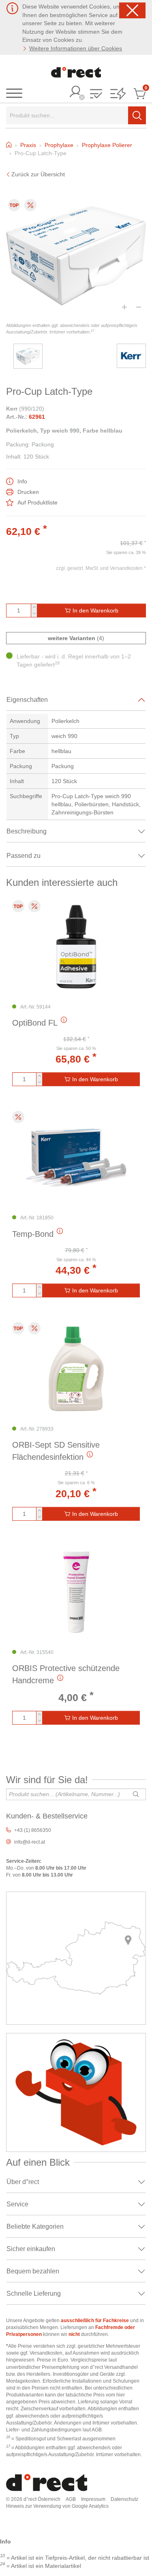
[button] (96, 94)
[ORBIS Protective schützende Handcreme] (76, 1592)
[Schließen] (132, 10)
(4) (76, 638)
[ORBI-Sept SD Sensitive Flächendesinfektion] (76, 1369)
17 (92, 331)
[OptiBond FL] (76, 947)
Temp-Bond (33, 1234)
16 (57, 663)
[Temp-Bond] (76, 1158)
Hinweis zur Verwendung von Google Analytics (57, 2506)
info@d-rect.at (30, 1842)
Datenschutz (124, 2499)
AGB (71, 2499)
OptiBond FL (35, 1023)
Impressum (93, 2499)
